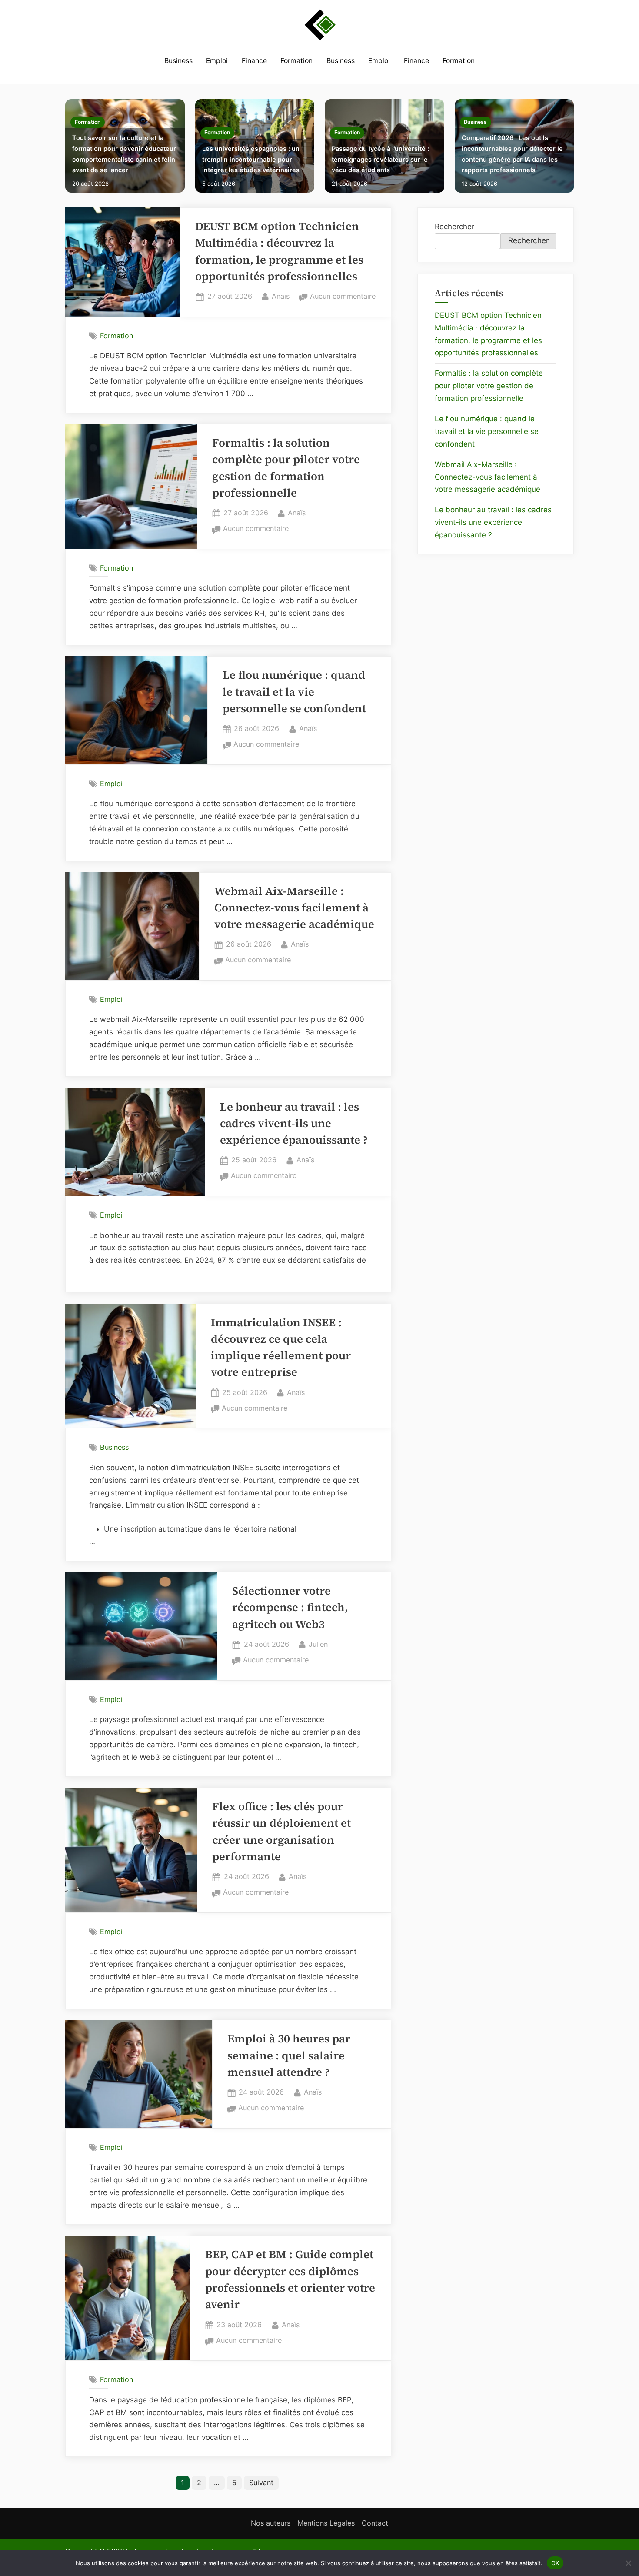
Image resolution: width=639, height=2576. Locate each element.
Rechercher (454, 227)
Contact (375, 2523)
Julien (318, 1644)
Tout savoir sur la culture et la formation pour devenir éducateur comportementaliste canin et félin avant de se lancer (124, 154)
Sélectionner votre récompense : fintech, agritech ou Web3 (290, 1608)
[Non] (628, 2563)
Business (178, 61)
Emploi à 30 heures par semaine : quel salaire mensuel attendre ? (289, 2055)
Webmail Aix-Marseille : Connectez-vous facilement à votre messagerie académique (294, 908)
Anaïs (281, 296)
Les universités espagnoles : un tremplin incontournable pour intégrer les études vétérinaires (251, 159)
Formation (296, 61)
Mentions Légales (326, 2523)
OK (555, 2563)
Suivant (261, 2483)
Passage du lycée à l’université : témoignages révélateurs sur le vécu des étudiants (380, 159)
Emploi (217, 61)
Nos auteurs (271, 2523)
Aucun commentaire (343, 297)
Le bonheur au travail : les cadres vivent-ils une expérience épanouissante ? (294, 1124)
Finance (254, 61)
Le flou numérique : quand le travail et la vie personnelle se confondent (294, 692)
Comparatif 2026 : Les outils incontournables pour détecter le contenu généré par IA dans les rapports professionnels (512, 154)
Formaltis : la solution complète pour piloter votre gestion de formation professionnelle (489, 386)
